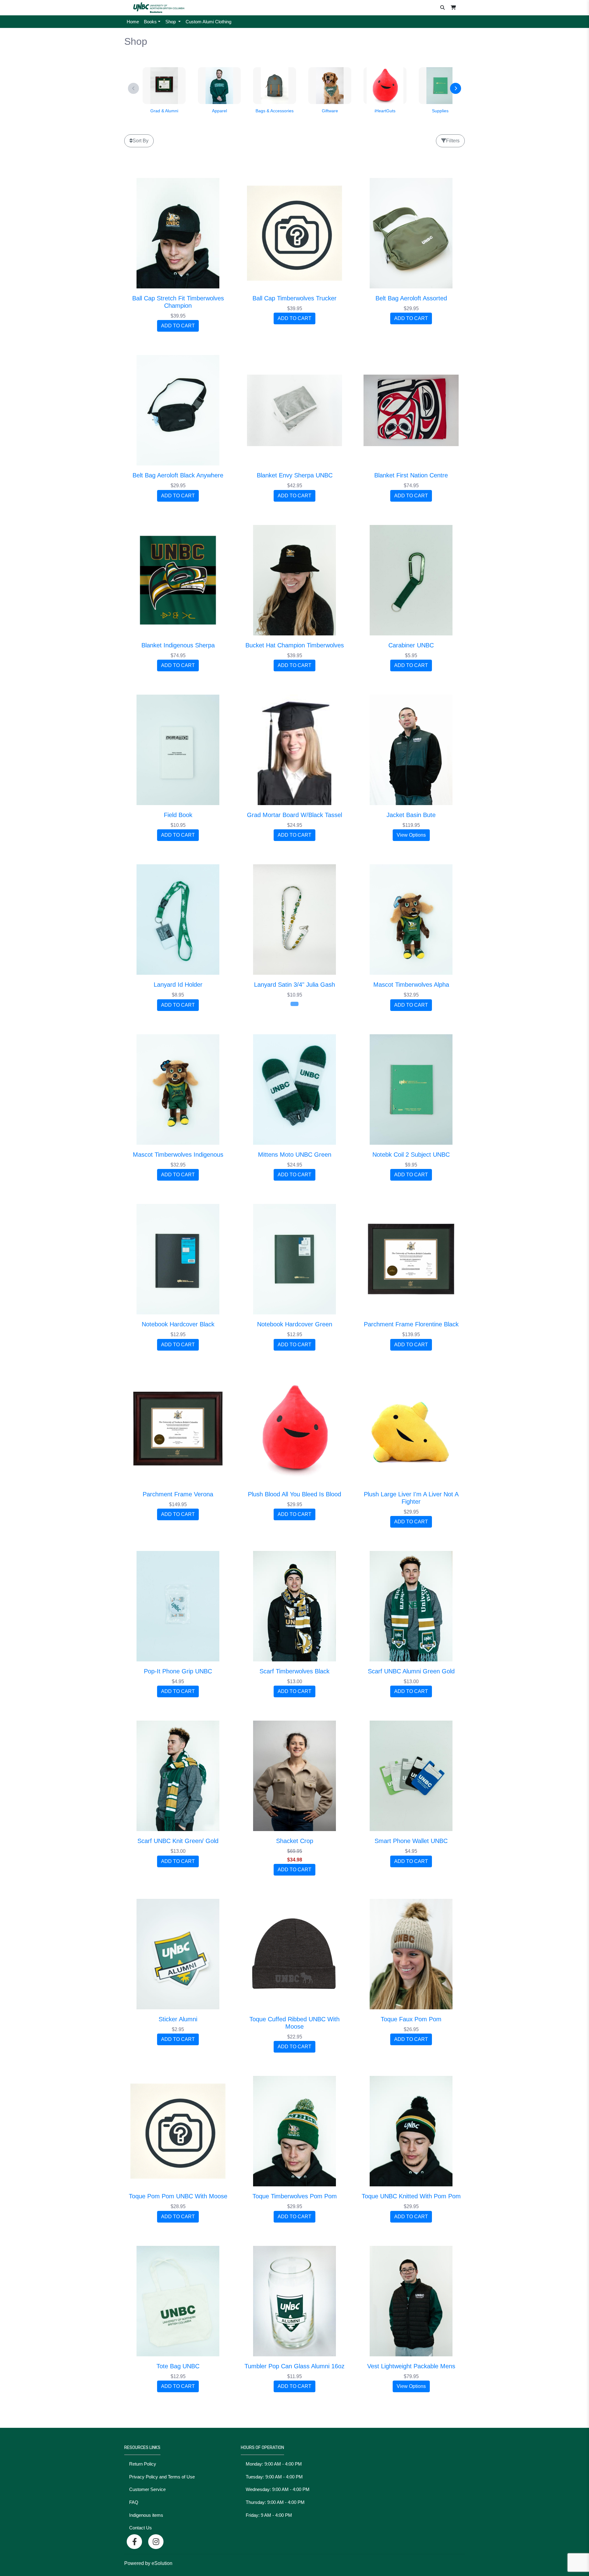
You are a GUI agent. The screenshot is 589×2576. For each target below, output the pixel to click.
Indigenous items (146, 2515)
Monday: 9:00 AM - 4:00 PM (274, 2464)
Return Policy (143, 2464)
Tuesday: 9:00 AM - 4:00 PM (274, 2477)
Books (150, 22)
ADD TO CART (178, 326)
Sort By (141, 141)
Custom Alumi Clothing (208, 22)
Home (133, 22)
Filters (453, 141)
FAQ (134, 2502)
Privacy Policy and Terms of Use (162, 2477)
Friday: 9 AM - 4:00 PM (269, 2515)
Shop (171, 22)
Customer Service (147, 2489)
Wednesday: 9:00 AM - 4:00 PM (278, 2489)
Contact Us (141, 2528)
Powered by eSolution (148, 2563)
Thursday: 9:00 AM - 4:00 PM (275, 2502)
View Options (411, 835)
